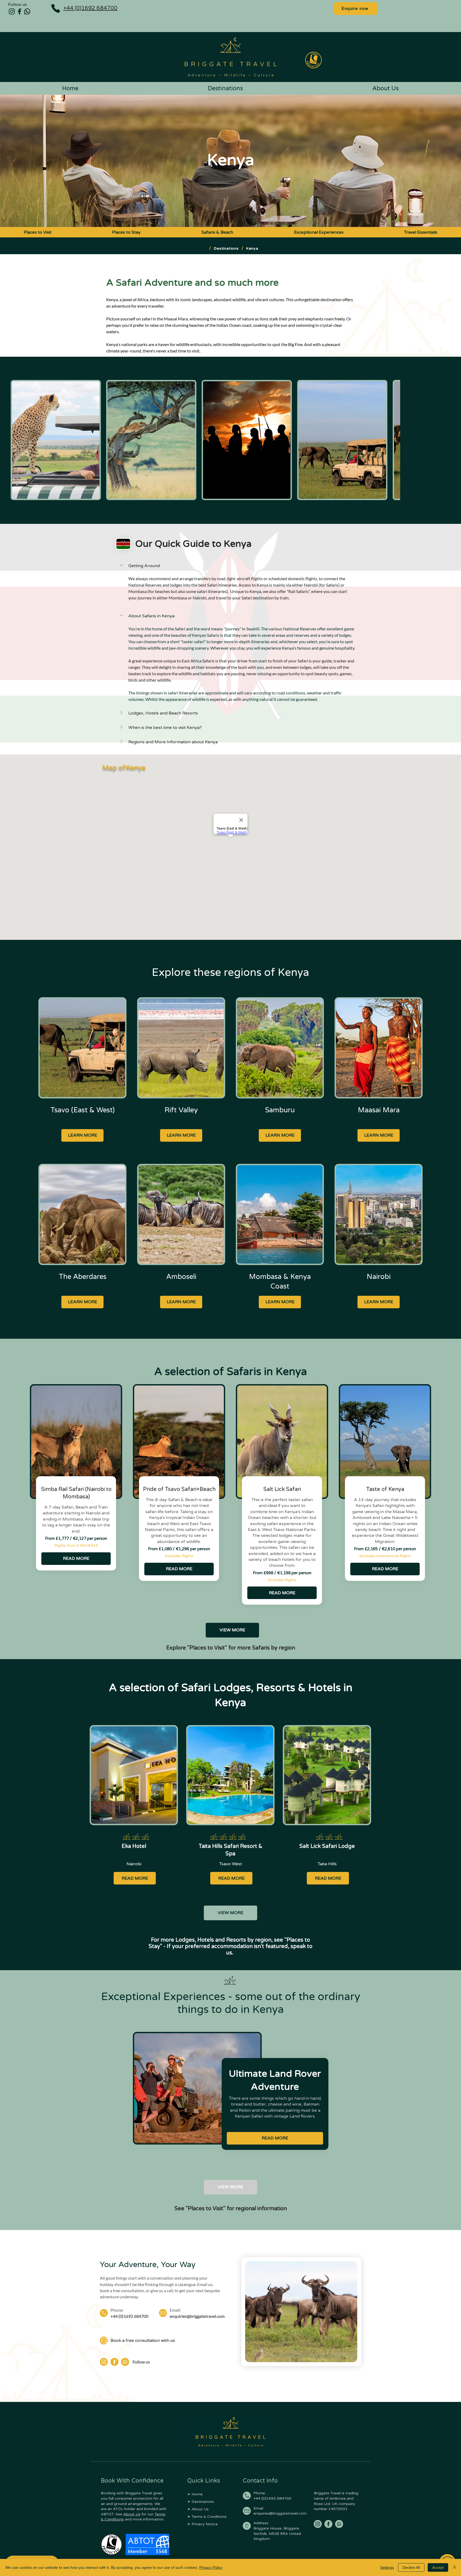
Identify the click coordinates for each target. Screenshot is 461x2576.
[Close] (455, 2567)
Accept (438, 2567)
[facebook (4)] (19, 11)
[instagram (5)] (104, 2362)
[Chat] (104, 2341)
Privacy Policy (211, 2567)
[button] (236, 566)
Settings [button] (387, 2567)
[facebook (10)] (328, 2524)
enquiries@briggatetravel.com (197, 2316)
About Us (132, 2514)
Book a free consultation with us (143, 2341)
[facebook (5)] (114, 2362)
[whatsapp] (339, 2524)
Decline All (411, 2567)
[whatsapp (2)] (125, 2362)
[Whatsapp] (27, 11)
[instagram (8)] (318, 2524)
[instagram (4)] (12, 11)
